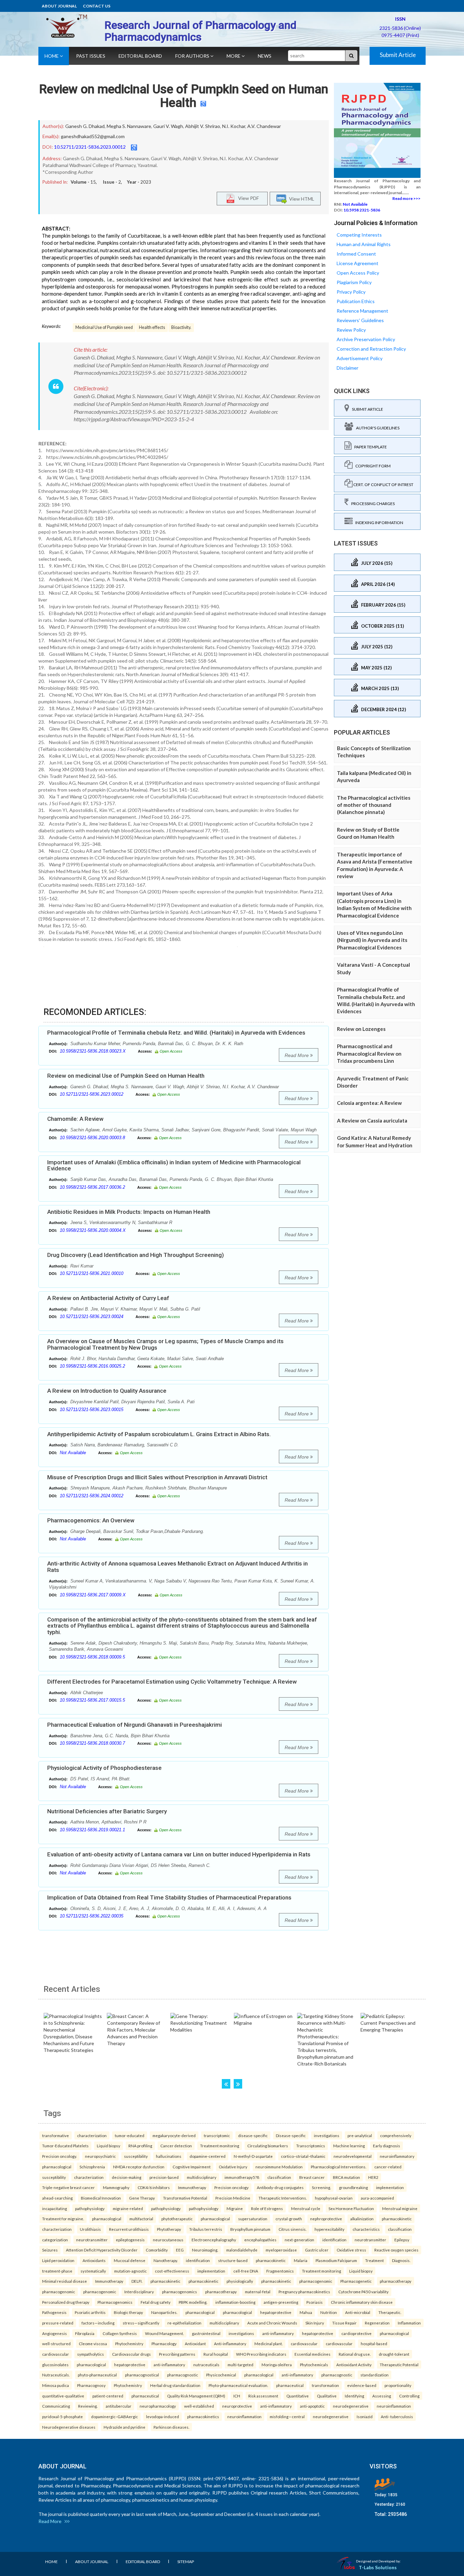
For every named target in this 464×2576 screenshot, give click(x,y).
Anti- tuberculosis (397, 2416)
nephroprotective (326, 2219)
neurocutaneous (168, 2240)
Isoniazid (365, 2416)
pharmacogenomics (180, 2292)
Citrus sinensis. (292, 2229)
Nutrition (329, 2312)
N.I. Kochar (234, 126)
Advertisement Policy (360, 358)
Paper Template (369, 447)
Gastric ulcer (317, 2250)
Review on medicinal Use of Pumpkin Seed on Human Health (184, 96)
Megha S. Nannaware (129, 126)
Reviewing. (88, 2406)
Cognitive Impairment (192, 2167)
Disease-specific (291, 2135)
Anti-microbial (358, 2312)
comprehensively (396, 2135)
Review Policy (351, 330)
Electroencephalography (214, 2240)
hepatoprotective (276, 2312)
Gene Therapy (142, 2198)
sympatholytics (91, 2354)
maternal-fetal (258, 2292)
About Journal (59, 6)
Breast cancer (312, 2177)
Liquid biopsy (109, 2146)
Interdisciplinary (139, 2292)
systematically (93, 2271)
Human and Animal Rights (364, 244)
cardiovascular (304, 2343)
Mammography (116, 2187)
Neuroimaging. (205, 2250)
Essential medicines (313, 2354)
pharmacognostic (183, 2375)
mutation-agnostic (130, 2271)
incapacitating (55, 2208)
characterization (92, 2135)
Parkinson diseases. (171, 2427)
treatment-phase (57, 2271)
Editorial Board (140, 56)
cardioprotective (356, 2333)
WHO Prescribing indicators (261, 2354)
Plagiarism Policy (354, 282)
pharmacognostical (142, 2375)
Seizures (50, 2250)
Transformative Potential (185, 2198)
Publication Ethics (356, 301)
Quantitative (298, 2396)
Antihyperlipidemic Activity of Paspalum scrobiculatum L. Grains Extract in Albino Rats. (159, 1434)
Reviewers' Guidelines (360, 320)
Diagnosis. (401, 2260)
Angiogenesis (55, 2333)
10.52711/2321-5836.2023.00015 (92, 1410)
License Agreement (358, 263)
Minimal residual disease (65, 2281)
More (234, 56)
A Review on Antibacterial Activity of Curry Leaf (108, 1298)
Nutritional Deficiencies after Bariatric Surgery (107, 1811)
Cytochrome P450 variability (363, 2292)
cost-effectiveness (172, 2271)
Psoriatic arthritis (90, 2312)
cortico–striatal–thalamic (303, 2156)
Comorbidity (157, 2250)
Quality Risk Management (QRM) (196, 2396)
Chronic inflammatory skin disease (362, 2302)
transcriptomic (217, 2135)
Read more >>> (406, 198)
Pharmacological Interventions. (338, 2167)
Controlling (409, 2396)
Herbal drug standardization (175, 2385)
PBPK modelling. (193, 2302)
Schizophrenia (92, 2167)
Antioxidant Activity (354, 2365)
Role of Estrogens (267, 2208)
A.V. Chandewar (264, 126)
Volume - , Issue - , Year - (111, 182)
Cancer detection (176, 2146)
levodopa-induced (163, 2416)
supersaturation (253, 2219)
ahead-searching (57, 2198)
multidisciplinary (202, 2177)
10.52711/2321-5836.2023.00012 (90, 147)
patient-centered (108, 2396)
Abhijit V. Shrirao (203, 126)
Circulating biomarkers (268, 2146)
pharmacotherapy (396, 2281)
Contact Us (97, 6)
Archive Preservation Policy (366, 339)
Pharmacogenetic (356, 2281)
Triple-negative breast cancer (68, 2187)
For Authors (193, 56)
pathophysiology (90, 2208)
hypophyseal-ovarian (334, 2198)
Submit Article (398, 55)
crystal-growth (289, 2219)
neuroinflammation (394, 2406)
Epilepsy (402, 2240)
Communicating (56, 2406)
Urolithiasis (90, 2229)
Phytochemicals (314, 2365)
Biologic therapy (128, 2312)
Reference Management (362, 311)
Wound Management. (164, 2333)
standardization (374, 2375)
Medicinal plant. (269, 2343)
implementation (390, 2187)
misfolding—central (287, 2416)
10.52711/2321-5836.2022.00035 (92, 1916)
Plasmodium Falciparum (336, 2260)
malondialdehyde (242, 2250)
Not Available (73, 1453)
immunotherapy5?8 (242, 2177)
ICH (237, 2396)
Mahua (306, 2312)
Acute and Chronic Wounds (272, 2323)
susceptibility (136, 2156)
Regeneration (377, 2323)
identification (334, 2240)
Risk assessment (263, 2396)
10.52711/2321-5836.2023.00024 (92, 1317)
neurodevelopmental (353, 2156)
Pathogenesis (54, 2312)
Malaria (301, 2260)
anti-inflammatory (278, 2333)
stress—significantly (141, 2323)
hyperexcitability (329, 2229)
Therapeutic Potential (399, 2365)
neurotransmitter (92, 2240)
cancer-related (388, 2167)
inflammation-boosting (235, 2302)
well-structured (56, 2343)
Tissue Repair (344, 2323)
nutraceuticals (206, 2365)
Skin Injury (315, 2323)
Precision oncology (231, 2187)
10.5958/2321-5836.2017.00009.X (93, 1595)
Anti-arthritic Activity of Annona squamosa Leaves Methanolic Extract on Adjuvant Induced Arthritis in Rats (177, 1567)
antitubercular (119, 2406)
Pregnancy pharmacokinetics (304, 2292)
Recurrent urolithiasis (129, 2229)
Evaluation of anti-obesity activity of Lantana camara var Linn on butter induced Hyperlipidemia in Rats (179, 1854)
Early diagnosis (387, 2146)
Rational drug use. (355, 2354)
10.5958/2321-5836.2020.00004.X (93, 1230)
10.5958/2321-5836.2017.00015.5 (92, 1700)
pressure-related (58, 2323)
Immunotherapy (192, 2187)
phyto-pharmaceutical (97, 2375)
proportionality (398, 2385)
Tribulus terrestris (206, 2229)
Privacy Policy (351, 292)
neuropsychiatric (100, 2156)
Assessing (382, 2396)
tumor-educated (130, 2135)
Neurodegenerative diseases (69, 2427)
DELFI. (137, 2281)
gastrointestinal (206, 2333)
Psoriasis (315, 2302)
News (265, 56)
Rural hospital (216, 2354)
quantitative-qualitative (63, 2396)
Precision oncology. (59, 2156)
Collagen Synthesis (120, 2333)
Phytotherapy (169, 2229)
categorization (55, 2240)
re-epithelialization (184, 2323)
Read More (297, 1055)
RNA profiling (140, 2146)
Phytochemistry (129, 2343)
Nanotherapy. (166, 2260)
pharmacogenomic (316, 2281)
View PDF (247, 198)
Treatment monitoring (220, 2146)
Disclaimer (347, 368)
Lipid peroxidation (58, 2260)
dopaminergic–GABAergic (114, 2416)
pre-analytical (360, 2135)
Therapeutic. (390, 2312)
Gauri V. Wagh (168, 126)
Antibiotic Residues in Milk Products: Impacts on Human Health (129, 1212)
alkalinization (362, 2219)
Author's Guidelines (376, 428)
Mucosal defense (130, 2260)
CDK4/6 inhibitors (154, 2187)
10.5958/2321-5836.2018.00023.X (93, 1051)
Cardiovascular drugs (131, 2354)
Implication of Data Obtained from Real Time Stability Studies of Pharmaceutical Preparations (169, 1897)
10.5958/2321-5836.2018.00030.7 (92, 1743)
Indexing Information (378, 523)
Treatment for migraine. (63, 2219)
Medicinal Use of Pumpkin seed (104, 327)
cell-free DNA (246, 2271)
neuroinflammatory (397, 2156)
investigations (327, 2135)
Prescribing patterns (177, 2354)
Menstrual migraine (400, 2208)
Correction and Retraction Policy (371, 349)
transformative (56, 2135)
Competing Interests (359, 235)
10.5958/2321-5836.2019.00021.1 (92, 1830)
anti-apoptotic (312, 2406)
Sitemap (186, 2562)
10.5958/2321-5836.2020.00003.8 (92, 1138)
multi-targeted (240, 2365)
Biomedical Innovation (101, 2198)
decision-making (127, 2177)
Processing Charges (372, 504)
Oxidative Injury (233, 2167)
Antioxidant (195, 2343)
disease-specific (253, 2135)
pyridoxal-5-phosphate (63, 2416)
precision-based (164, 2177)
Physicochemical (221, 2375)
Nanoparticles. (164, 2312)
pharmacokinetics (203, 2416)
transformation (325, 2385)
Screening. (321, 2187)
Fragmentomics (280, 2271)
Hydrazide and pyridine (124, 2427)
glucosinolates (55, 2365)
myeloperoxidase (281, 2250)
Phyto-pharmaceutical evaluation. (238, 2385)
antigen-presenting (281, 2302)
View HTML (301, 199)
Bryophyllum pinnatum (250, 2229)
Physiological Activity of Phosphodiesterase (104, 1768)
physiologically (240, 2281)
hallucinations (169, 2156)
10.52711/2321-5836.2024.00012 (92, 1496)
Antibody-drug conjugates (280, 2187)
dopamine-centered (208, 2156)
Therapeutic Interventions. (283, 2198)
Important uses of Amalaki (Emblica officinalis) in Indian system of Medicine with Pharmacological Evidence (174, 1165)
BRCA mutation (346, 2177)
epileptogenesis (130, 2240)
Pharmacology (164, 2343)
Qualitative (327, 2396)
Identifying (354, 2396)
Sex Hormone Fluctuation (351, 2208)
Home (52, 56)
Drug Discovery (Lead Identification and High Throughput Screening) (136, 1255)
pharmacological (57, 2167)
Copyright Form (372, 466)
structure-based (233, 2260)
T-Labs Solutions (378, 2567)
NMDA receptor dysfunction (139, 2167)
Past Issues (91, 56)
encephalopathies (260, 2240)
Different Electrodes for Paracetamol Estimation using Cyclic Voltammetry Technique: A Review (172, 1682)
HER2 (373, 2177)
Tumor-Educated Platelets (65, 2146)
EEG (180, 2250)
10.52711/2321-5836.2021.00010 (92, 1273)
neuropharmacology (158, 2406)
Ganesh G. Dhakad (85, 126)
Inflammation (409, 2323)
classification (279, 2177)
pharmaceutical (290, 2385)
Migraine (235, 2208)
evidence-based (362, 2385)
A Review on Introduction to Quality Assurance (107, 1391)
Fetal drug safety (156, 2302)
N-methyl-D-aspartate (253, 2156)
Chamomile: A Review (75, 1119)
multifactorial (141, 2219)
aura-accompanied (377, 2198)
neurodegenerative (351, 2406)
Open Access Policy (358, 273)
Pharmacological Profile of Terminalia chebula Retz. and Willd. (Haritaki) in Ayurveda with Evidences (176, 1033)
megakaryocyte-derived (174, 2135)
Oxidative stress (351, 2250)
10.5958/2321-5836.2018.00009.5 (92, 1657)
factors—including (98, 2323)
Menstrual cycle (306, 2208)
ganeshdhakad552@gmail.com (93, 136)
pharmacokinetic (397, 2219)
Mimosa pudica (56, 2385)
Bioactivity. (181, 327)
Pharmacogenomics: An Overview (91, 1520)
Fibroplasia (85, 2333)
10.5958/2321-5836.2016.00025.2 (92, 1366)
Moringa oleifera (277, 2365)
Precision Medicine (233, 2198)
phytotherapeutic (177, 2219)
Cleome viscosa (93, 2343)
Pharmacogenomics (115, 2302)
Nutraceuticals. (56, 2375)
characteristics (366, 2229)
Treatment (374, 2260)
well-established (199, 2406)
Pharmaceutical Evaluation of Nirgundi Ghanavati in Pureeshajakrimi (135, 1725)
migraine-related (128, 2208)
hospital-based (374, 2343)
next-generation (299, 2240)
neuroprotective (237, 2406)
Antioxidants (94, 2260)
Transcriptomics (311, 2146)
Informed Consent (356, 254)
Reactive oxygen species (396, 2250)
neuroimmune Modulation (279, 2167)
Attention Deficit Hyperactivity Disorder (102, 2250)
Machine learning (349, 2146)
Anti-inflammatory (230, 2343)
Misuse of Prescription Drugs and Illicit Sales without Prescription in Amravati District (157, 1477)
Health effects (152, 327)
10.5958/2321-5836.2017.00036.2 (92, 1187)
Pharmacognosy (91, 2385)
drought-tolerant (394, 2354)
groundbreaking (353, 2187)
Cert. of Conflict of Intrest (383, 485)
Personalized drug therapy (66, 2302)
